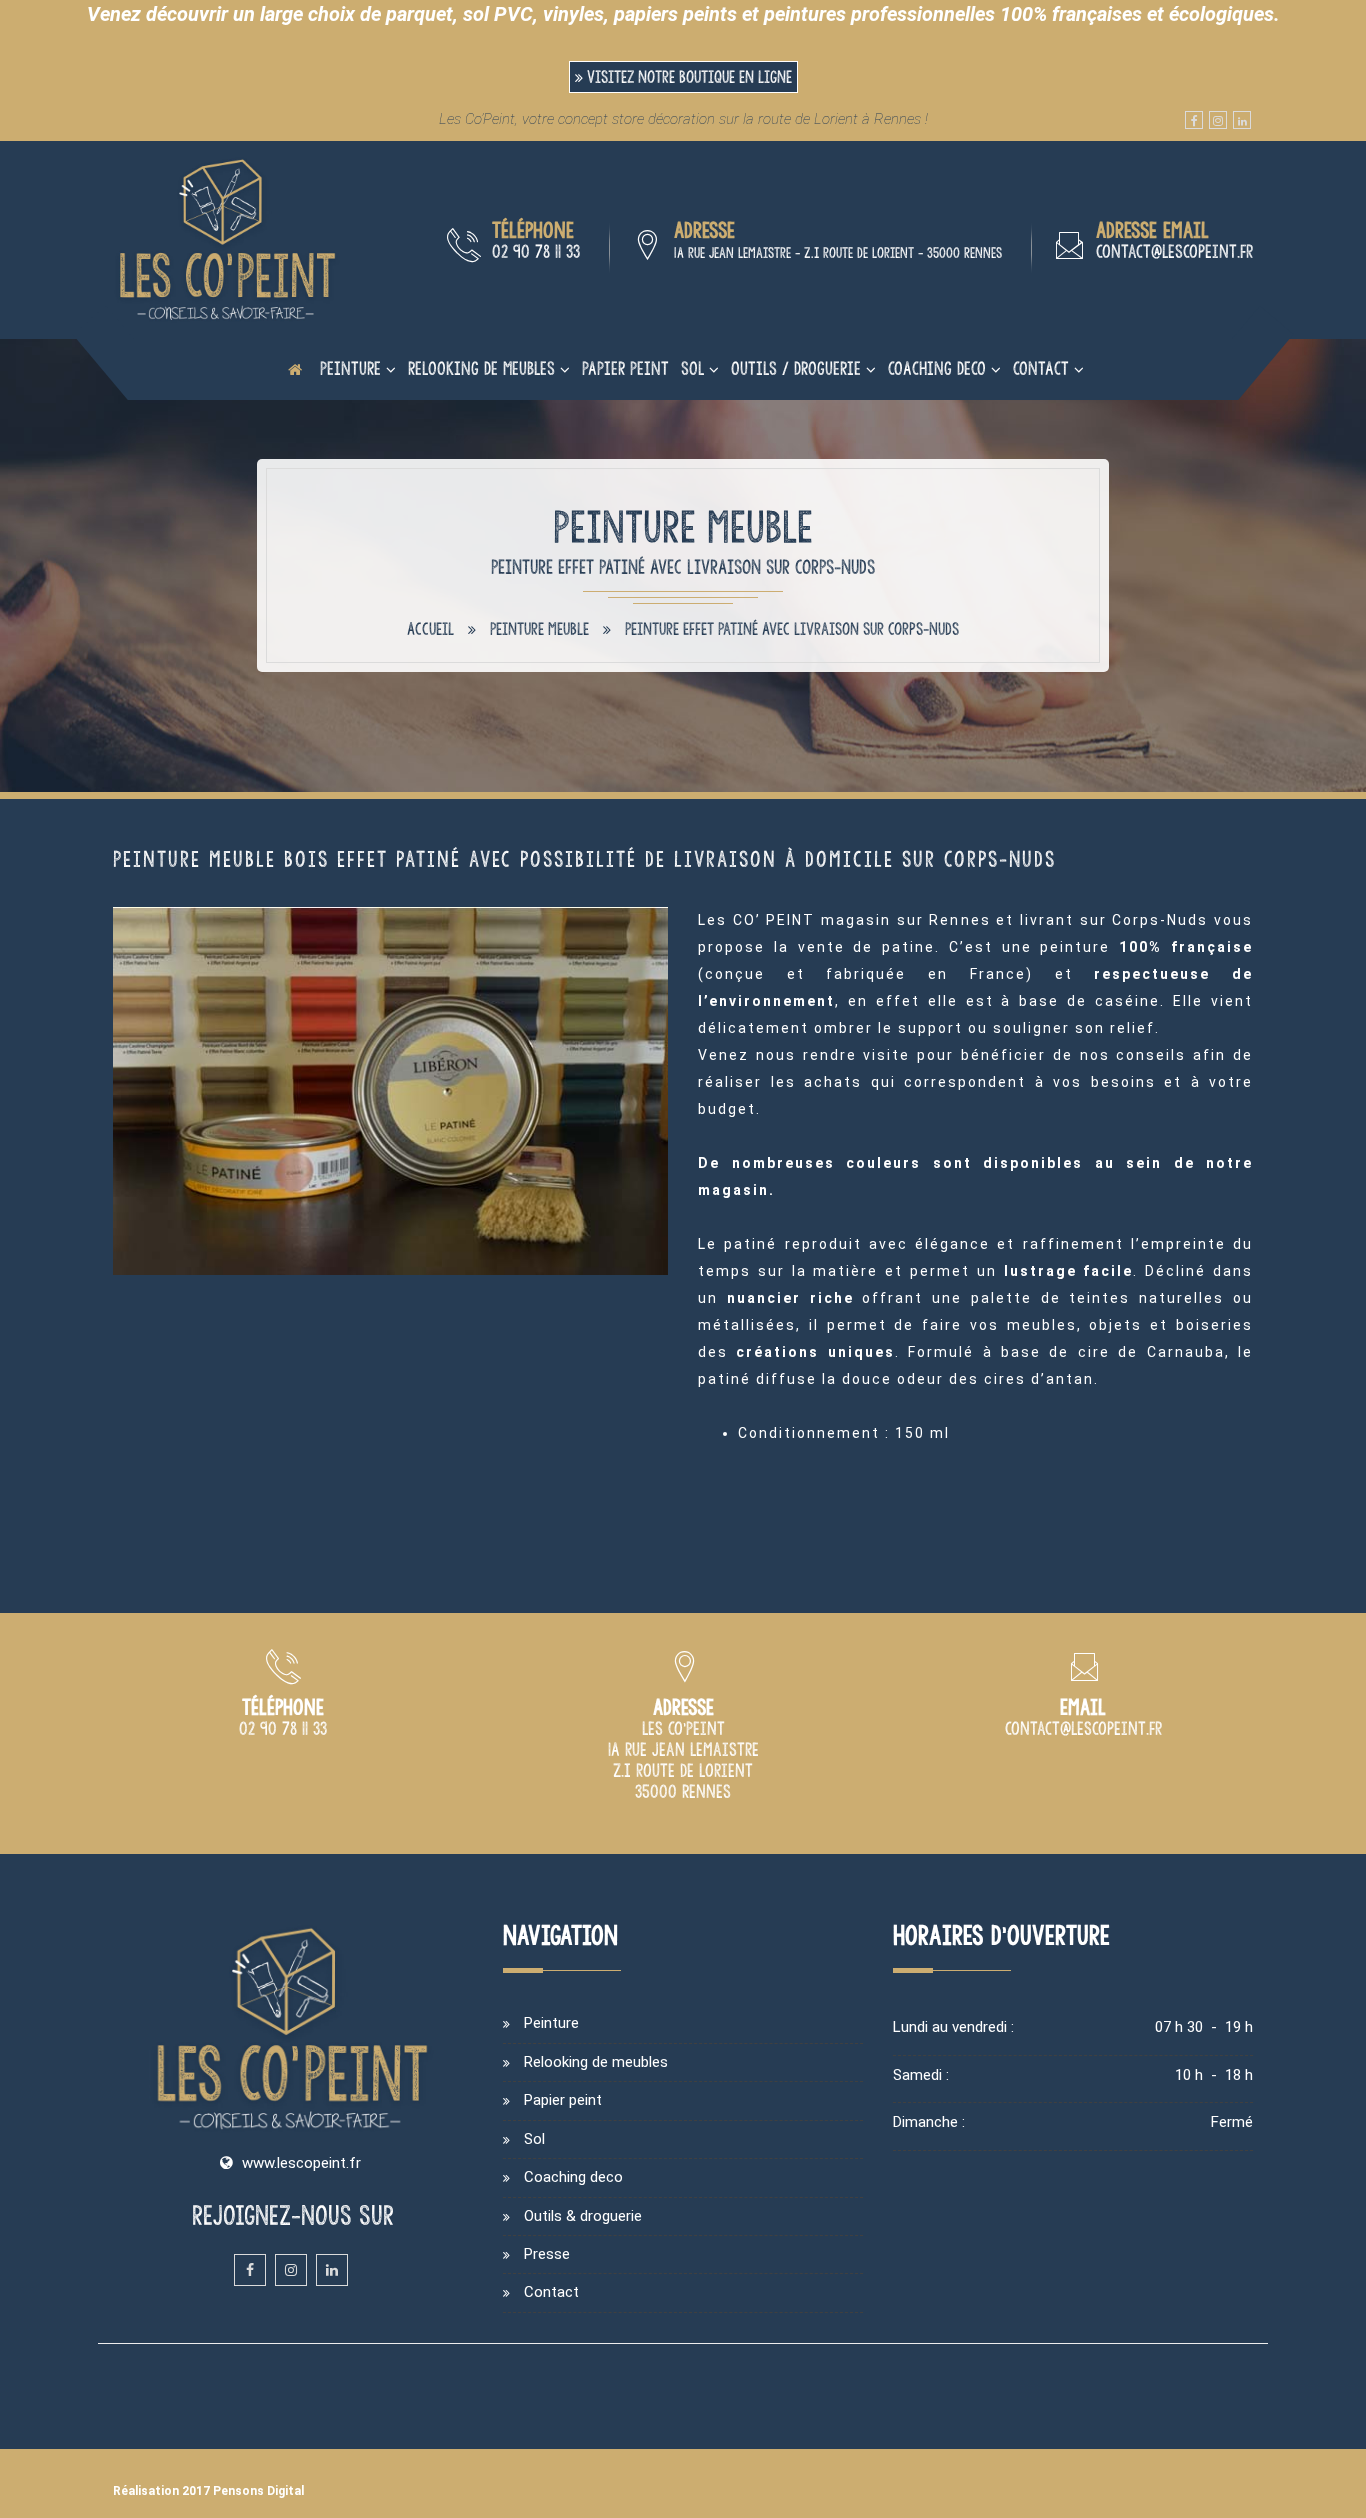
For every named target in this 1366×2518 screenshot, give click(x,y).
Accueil (430, 629)
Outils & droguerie (583, 2216)
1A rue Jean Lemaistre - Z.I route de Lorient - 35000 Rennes (838, 253)
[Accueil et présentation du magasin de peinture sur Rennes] (228, 239)
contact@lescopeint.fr (1174, 251)
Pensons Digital (258, 2491)
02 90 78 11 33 (536, 251)
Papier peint (625, 368)
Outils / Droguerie (796, 368)
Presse (547, 2254)
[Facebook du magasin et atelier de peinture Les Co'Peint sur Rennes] (1194, 120)
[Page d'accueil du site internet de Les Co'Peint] (295, 369)
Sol (692, 368)
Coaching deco (937, 368)
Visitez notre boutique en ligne (687, 77)
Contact (1041, 368)
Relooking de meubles (481, 368)
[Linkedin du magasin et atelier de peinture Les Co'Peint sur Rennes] (1242, 120)
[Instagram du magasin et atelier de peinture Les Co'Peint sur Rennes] (1218, 120)
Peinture (350, 368)
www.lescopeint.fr (301, 2163)
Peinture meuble (539, 629)
